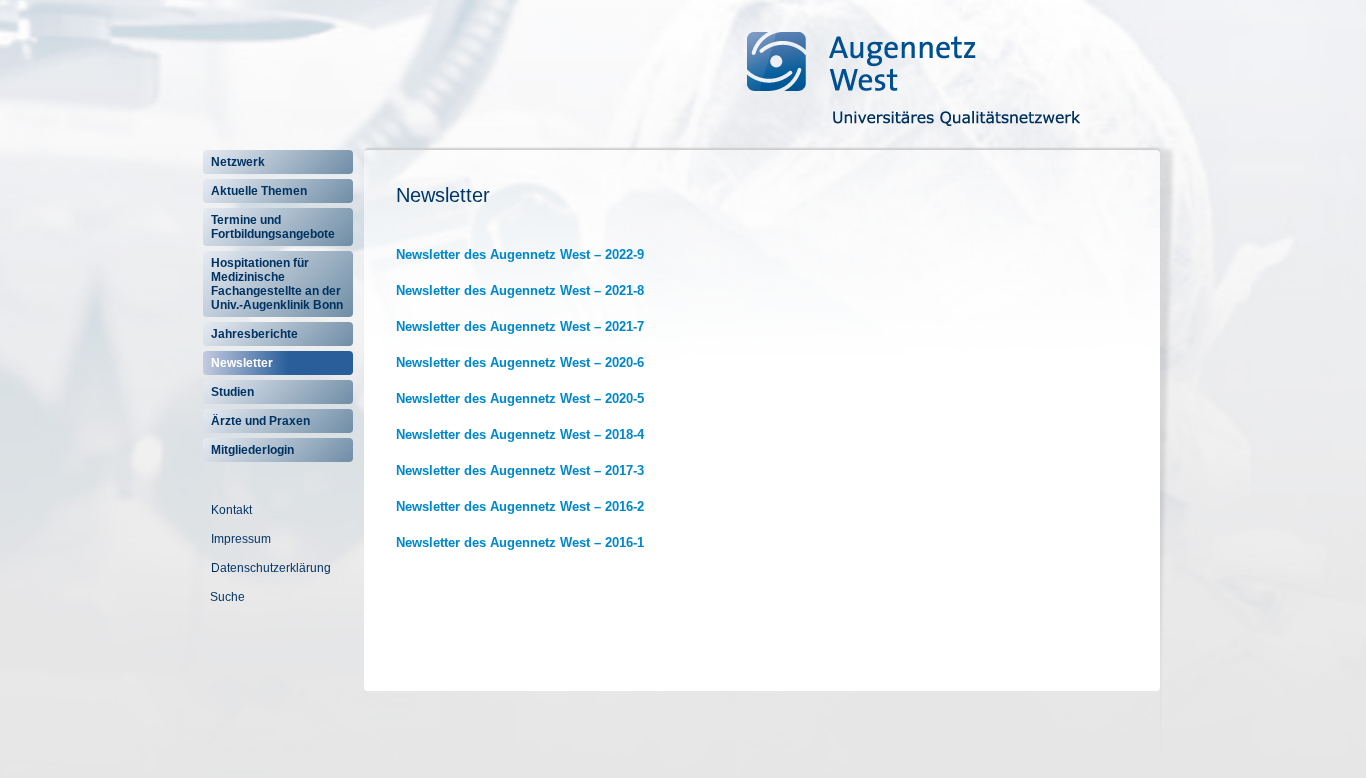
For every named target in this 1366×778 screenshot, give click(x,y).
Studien (232, 392)
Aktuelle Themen (259, 191)
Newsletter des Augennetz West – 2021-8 (520, 290)
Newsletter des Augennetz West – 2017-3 (520, 470)
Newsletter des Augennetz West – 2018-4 (520, 434)
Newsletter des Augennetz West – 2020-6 (520, 362)
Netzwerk (238, 162)
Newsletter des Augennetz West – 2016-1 (520, 542)
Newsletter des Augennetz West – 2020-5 (520, 398)
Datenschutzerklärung (271, 568)
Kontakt (231, 510)
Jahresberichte (254, 334)
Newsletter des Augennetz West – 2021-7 (520, 326)
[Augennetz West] (887, 77)
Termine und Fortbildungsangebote (273, 227)
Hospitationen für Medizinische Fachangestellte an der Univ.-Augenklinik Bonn (277, 284)
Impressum (241, 539)
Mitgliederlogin (252, 450)
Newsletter (242, 363)
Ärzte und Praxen (260, 421)
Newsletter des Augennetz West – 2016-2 (520, 506)
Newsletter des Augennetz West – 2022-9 (520, 254)
